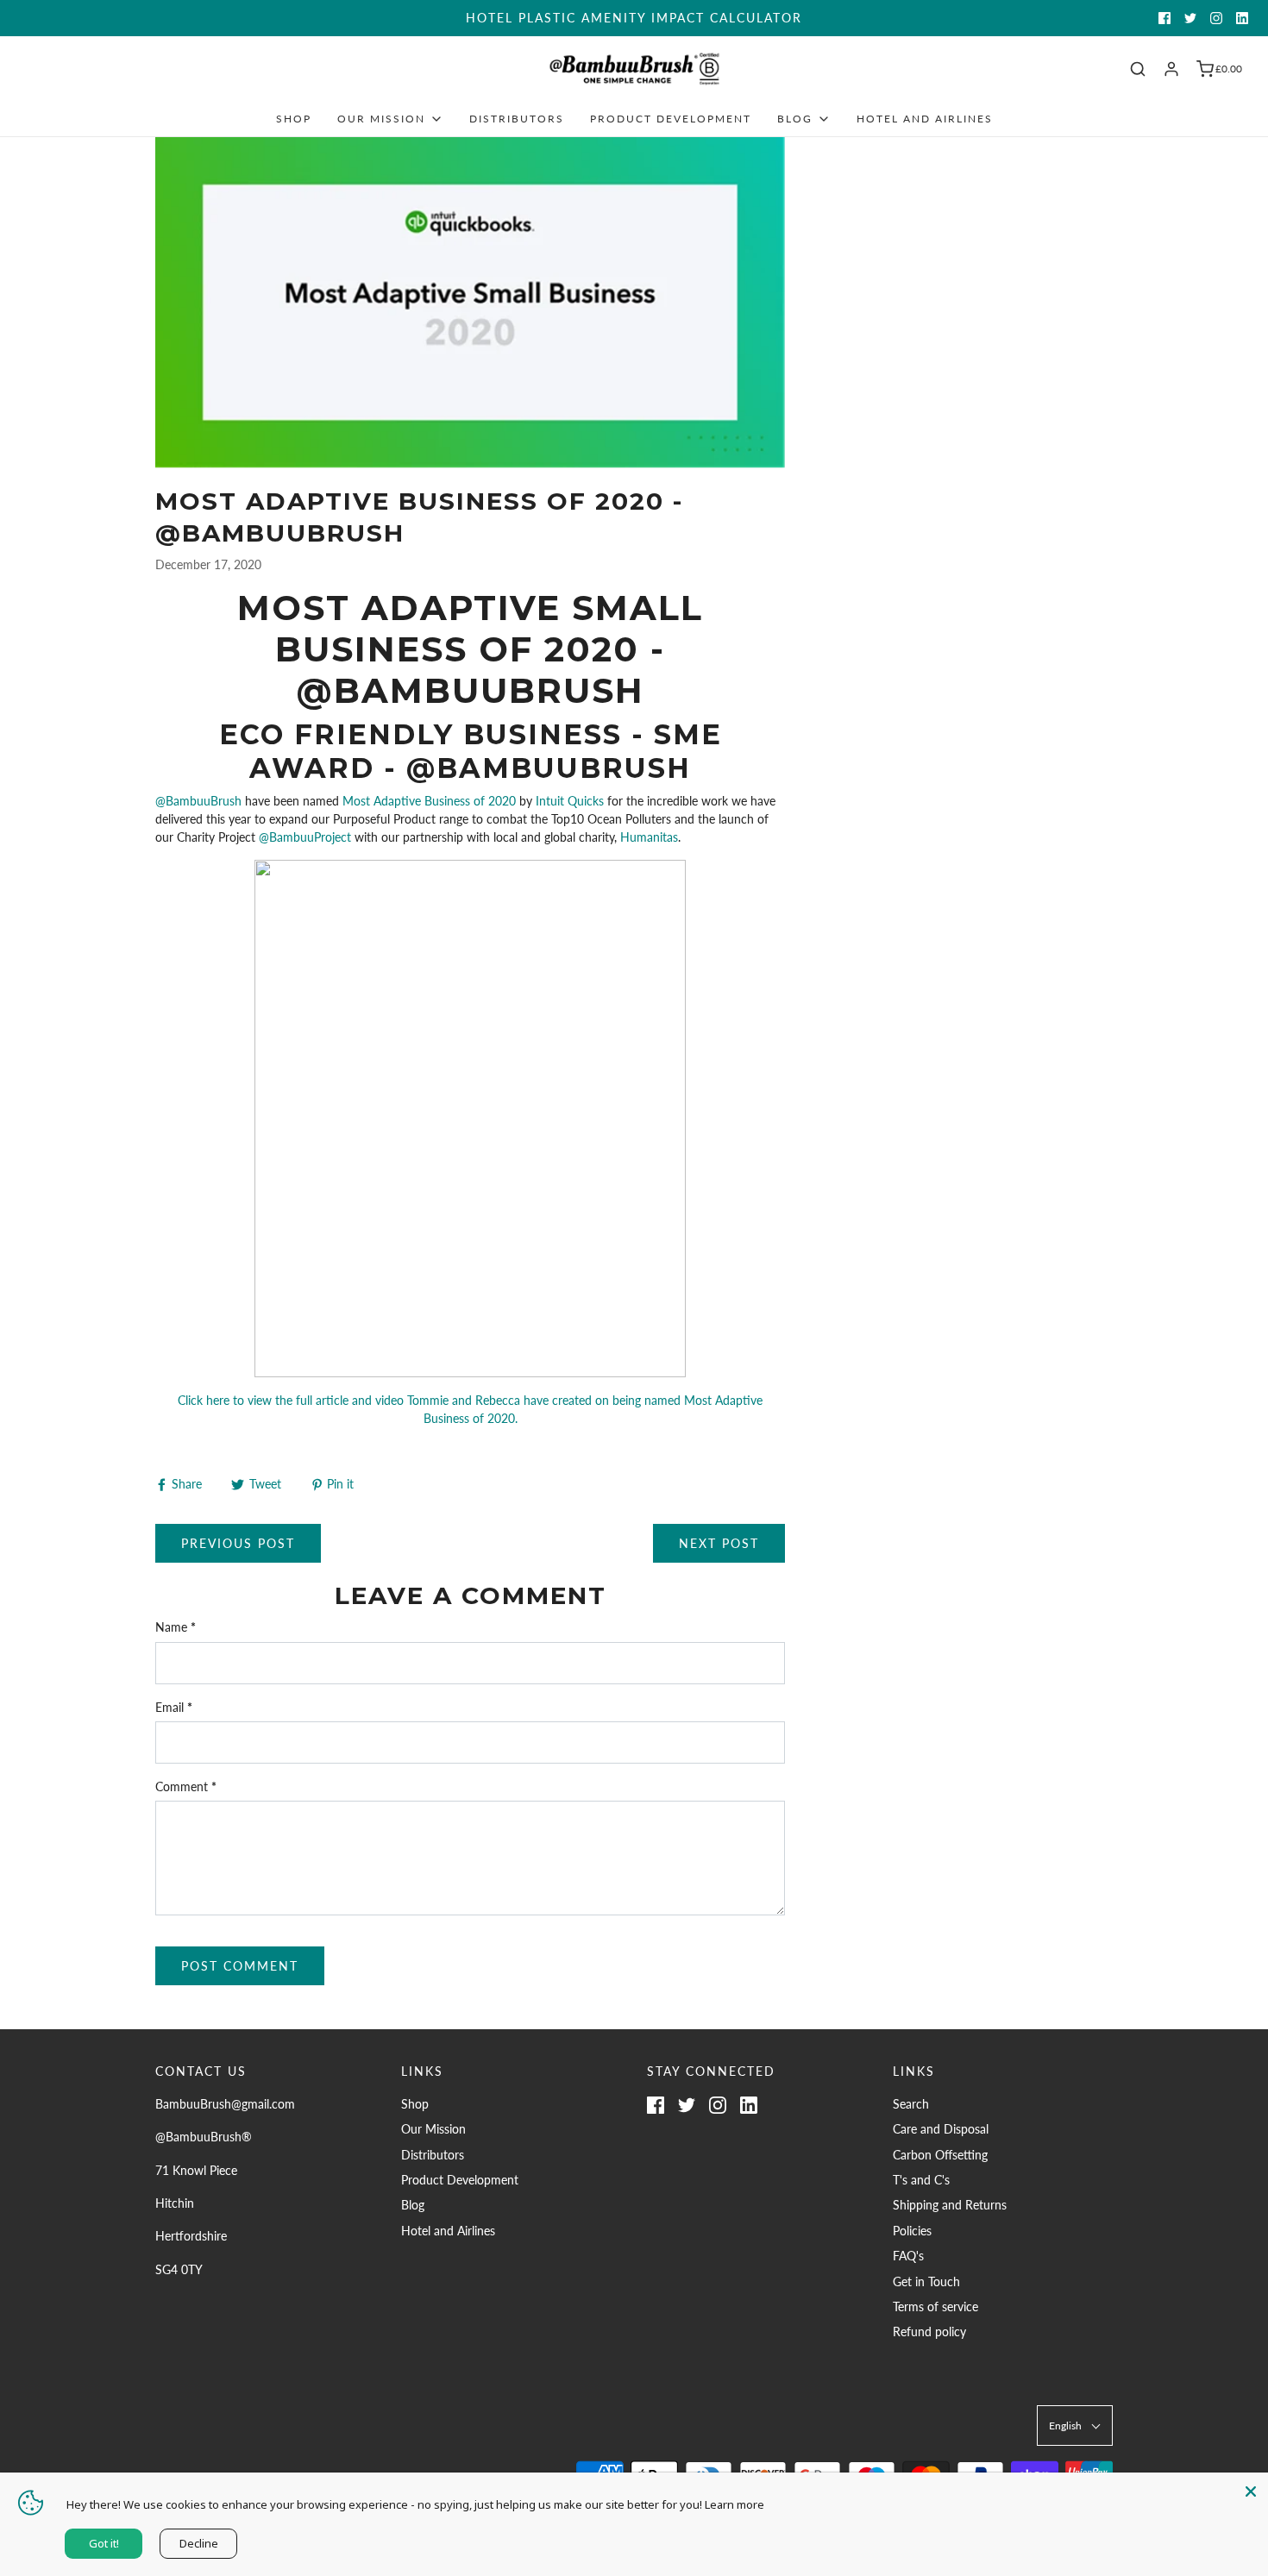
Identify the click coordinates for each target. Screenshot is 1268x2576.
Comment (186, 1786)
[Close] (1251, 2490)
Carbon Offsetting (940, 2155)
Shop (294, 119)
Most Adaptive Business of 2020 (429, 801)
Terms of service (935, 2306)
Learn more (734, 2504)
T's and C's (921, 2180)
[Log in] (1171, 69)
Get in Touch (926, 2281)
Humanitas (649, 837)
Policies (912, 2231)
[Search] (1138, 69)
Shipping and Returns (950, 2205)
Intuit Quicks (568, 801)
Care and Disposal (941, 2129)
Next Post (719, 1543)
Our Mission (433, 2129)
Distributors (517, 119)
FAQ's (908, 2256)
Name (176, 1627)
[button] (1075, 2426)
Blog (413, 2205)
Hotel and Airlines (925, 119)
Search (911, 2104)
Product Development (671, 119)
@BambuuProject (305, 837)
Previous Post (238, 1543)
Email (174, 1707)
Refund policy (929, 2332)
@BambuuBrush (198, 801)
